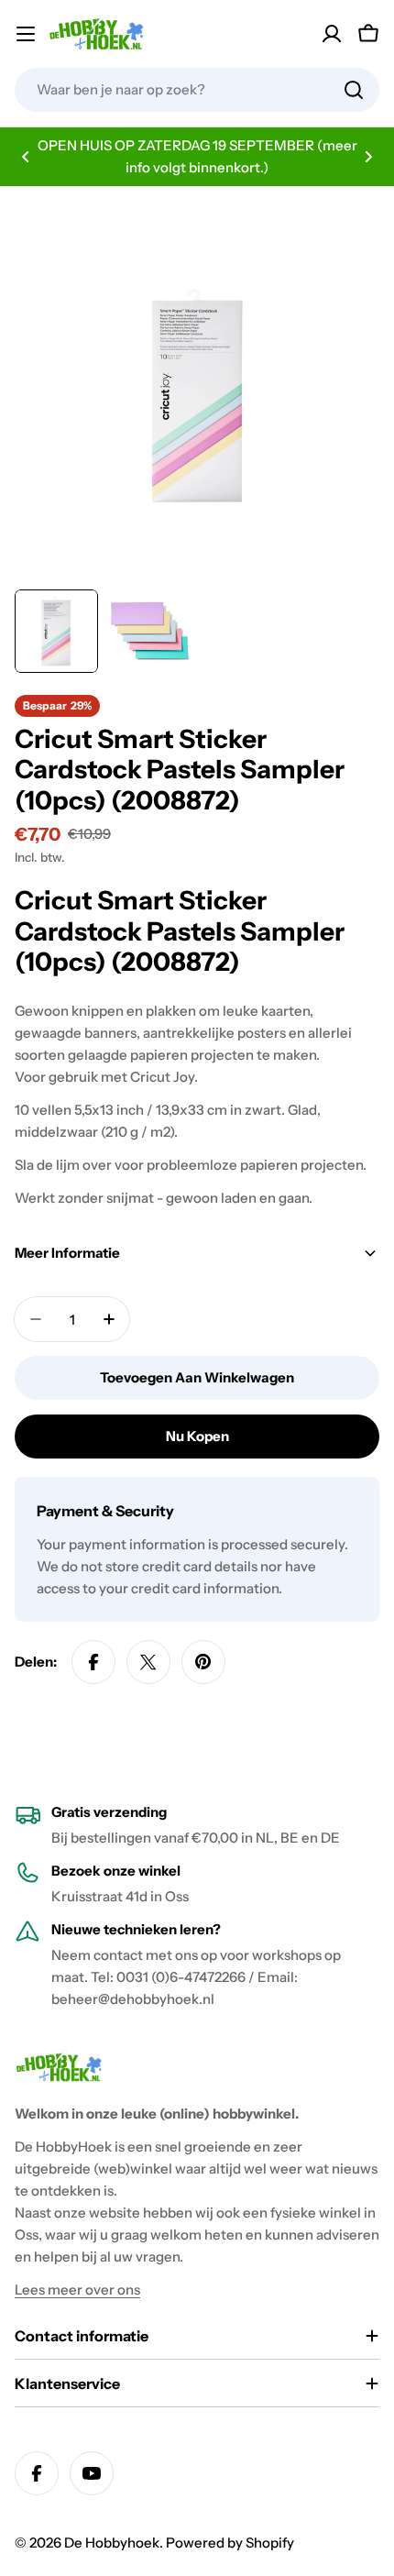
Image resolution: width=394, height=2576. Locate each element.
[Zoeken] (354, 90)
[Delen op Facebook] (93, 1662)
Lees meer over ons (77, 2290)
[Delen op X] (148, 1662)
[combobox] (197, 90)
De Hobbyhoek (112, 2543)
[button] (26, 157)
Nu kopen (197, 1436)
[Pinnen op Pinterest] (203, 1662)
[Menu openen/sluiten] (26, 34)
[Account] (332, 34)
